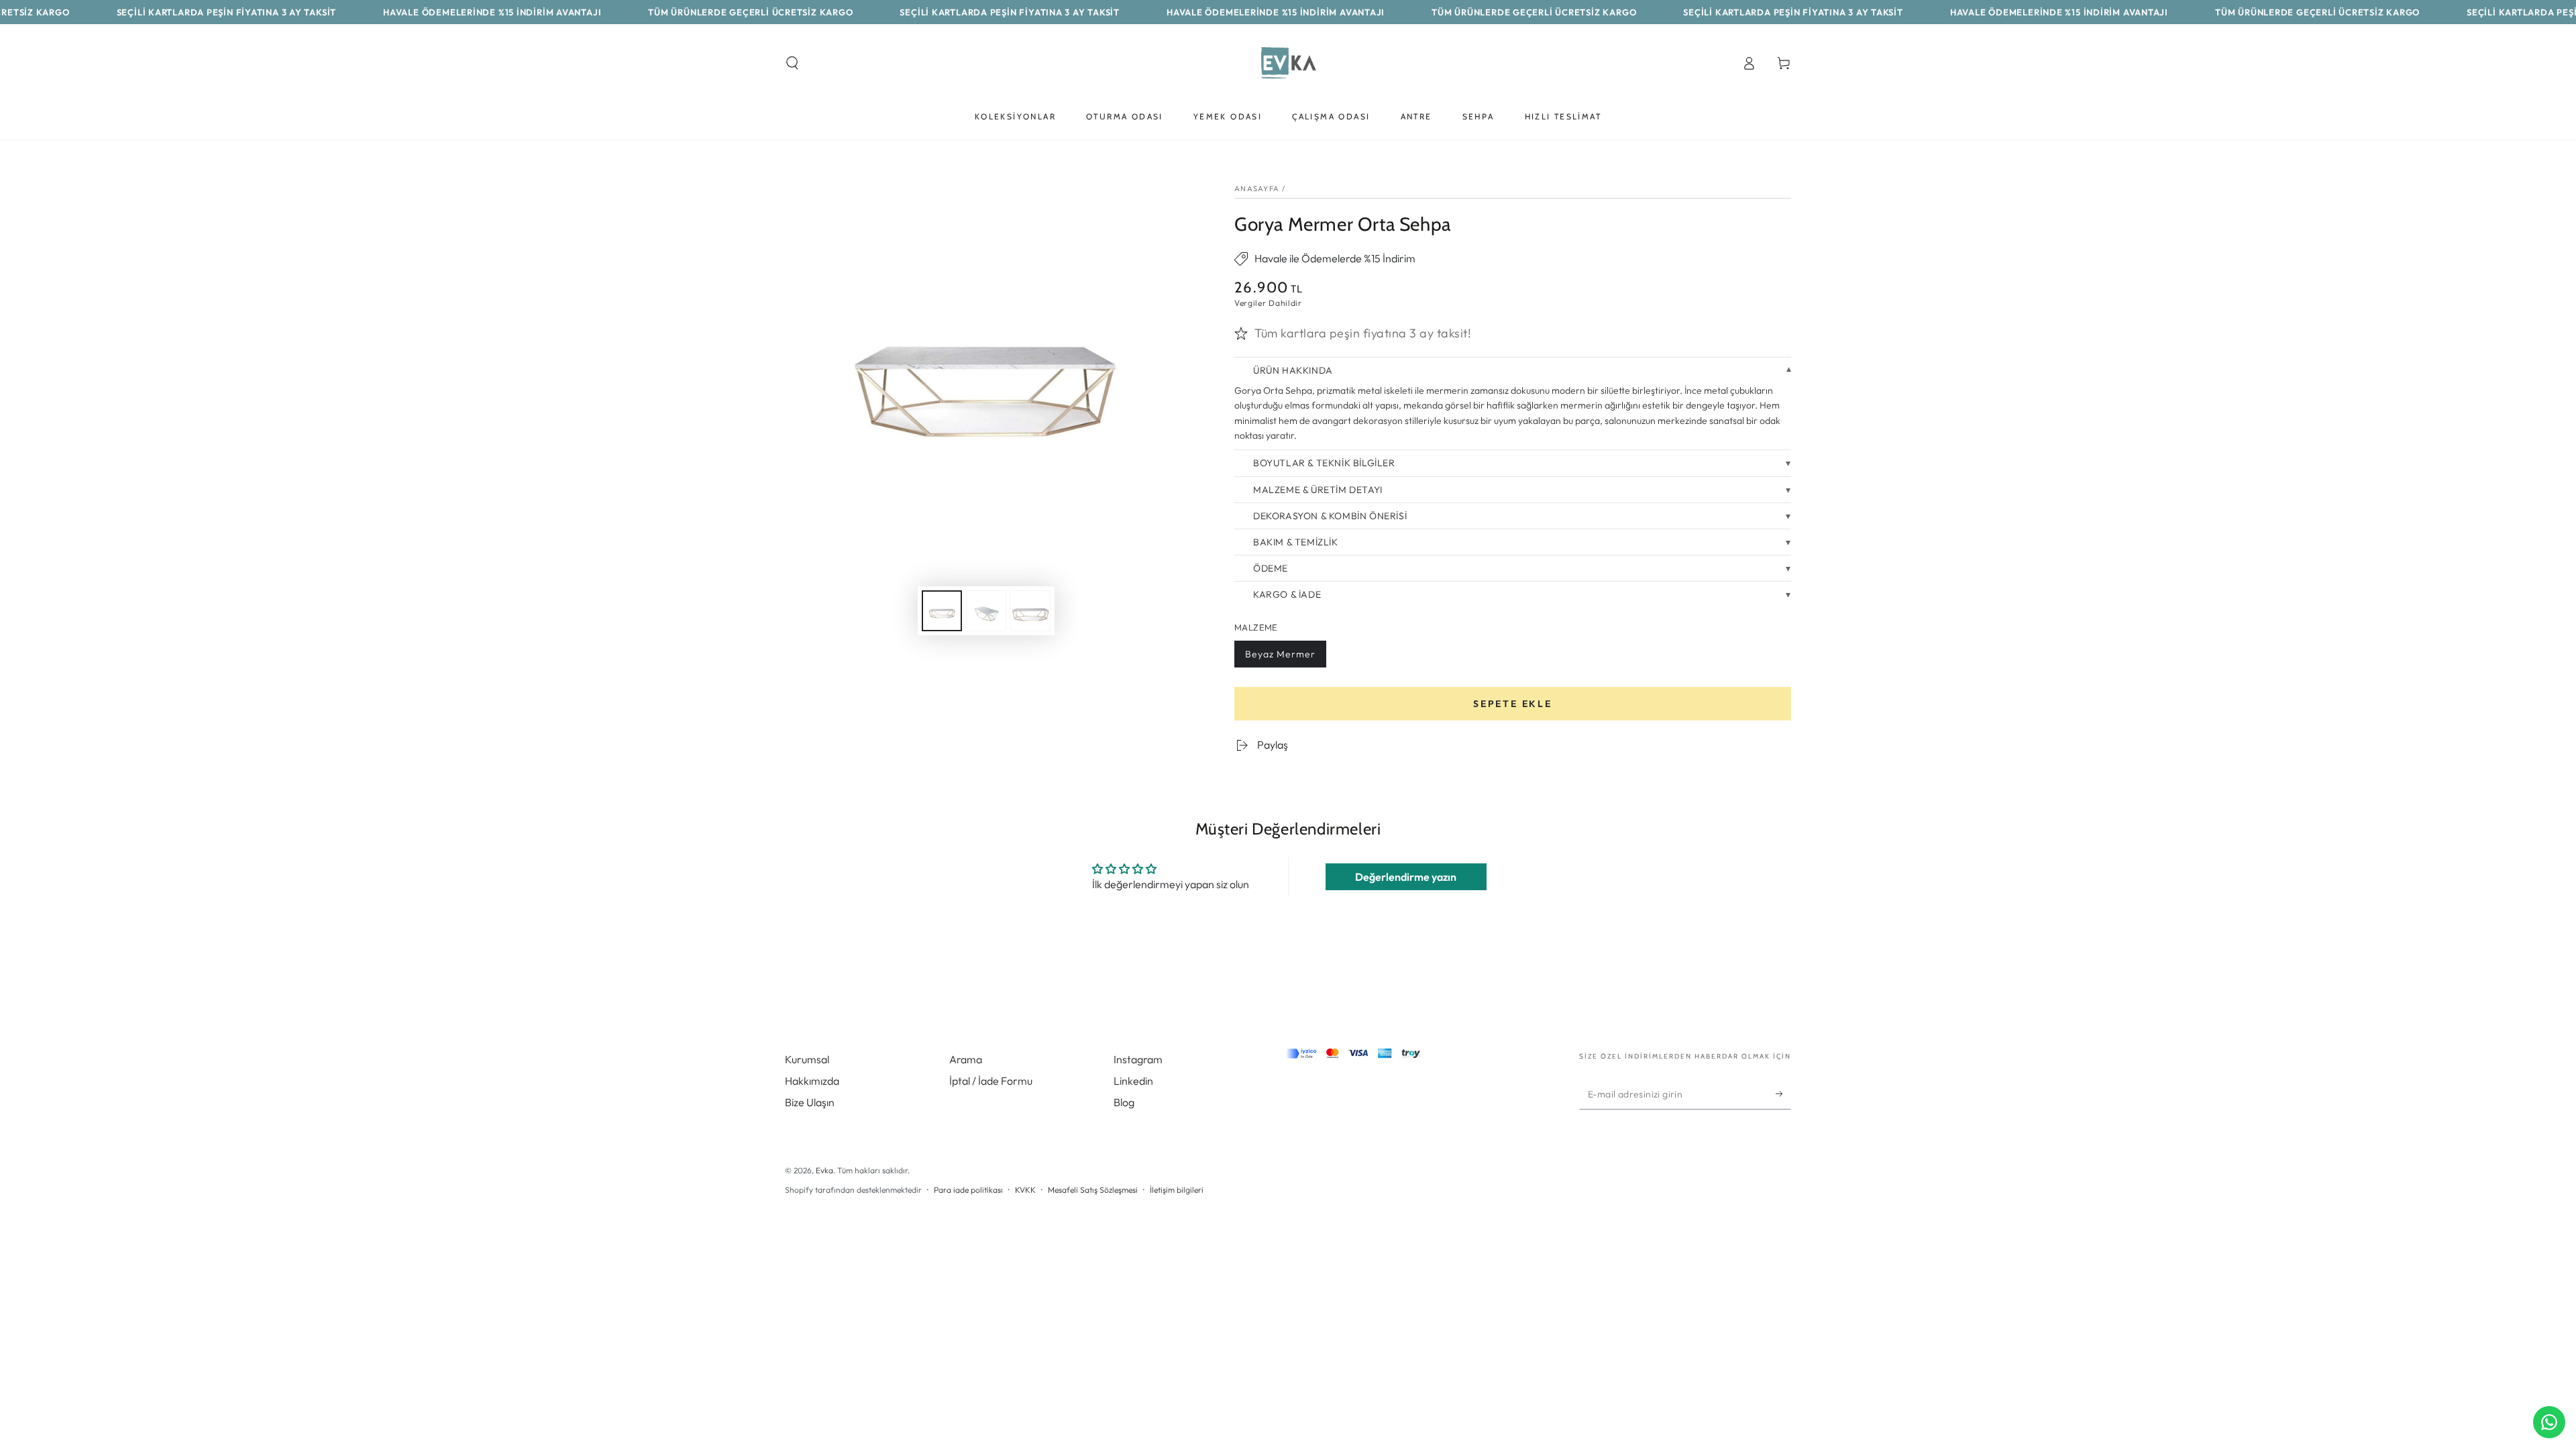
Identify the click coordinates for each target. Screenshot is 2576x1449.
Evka (824, 1170)
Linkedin (1133, 1081)
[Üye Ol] (1783, 1094)
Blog (1124, 1102)
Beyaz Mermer (1280, 658)
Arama (966, 1059)
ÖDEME (1271, 568)
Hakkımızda (812, 1081)
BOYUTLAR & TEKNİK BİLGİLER (1324, 463)
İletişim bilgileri (1177, 1190)
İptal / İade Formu (991, 1081)
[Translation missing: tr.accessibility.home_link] (1288, 63)
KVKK (1025, 1190)
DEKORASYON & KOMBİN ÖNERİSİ (1330, 516)
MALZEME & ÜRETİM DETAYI (1318, 490)
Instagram (1138, 1059)
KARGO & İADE (1287, 594)
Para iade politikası (968, 1190)
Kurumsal (807, 1059)
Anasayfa (1257, 189)
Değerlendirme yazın (1406, 877)
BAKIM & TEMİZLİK (1296, 542)
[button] (792, 63)
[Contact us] (2549, 1422)
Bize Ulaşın (810, 1102)
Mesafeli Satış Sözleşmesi (1093, 1190)
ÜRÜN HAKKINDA (1293, 370)
